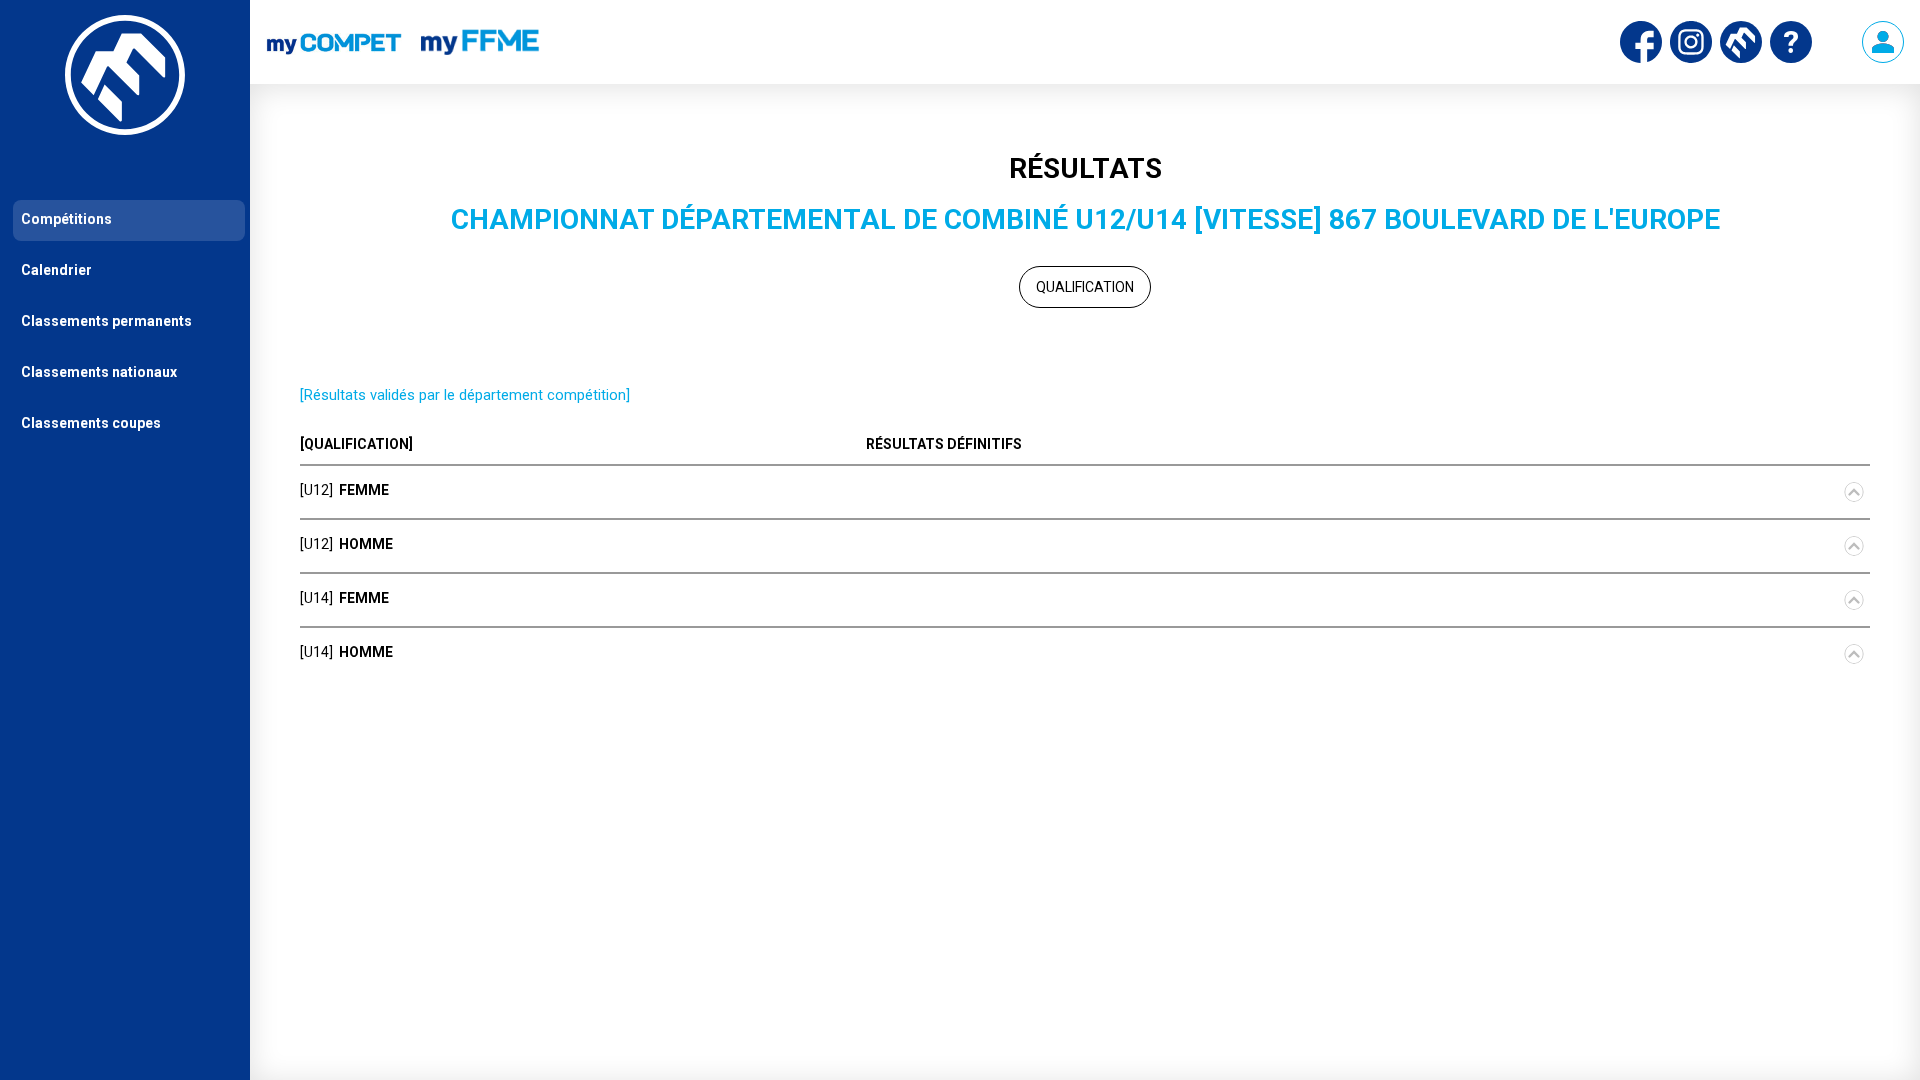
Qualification (1085, 287)
